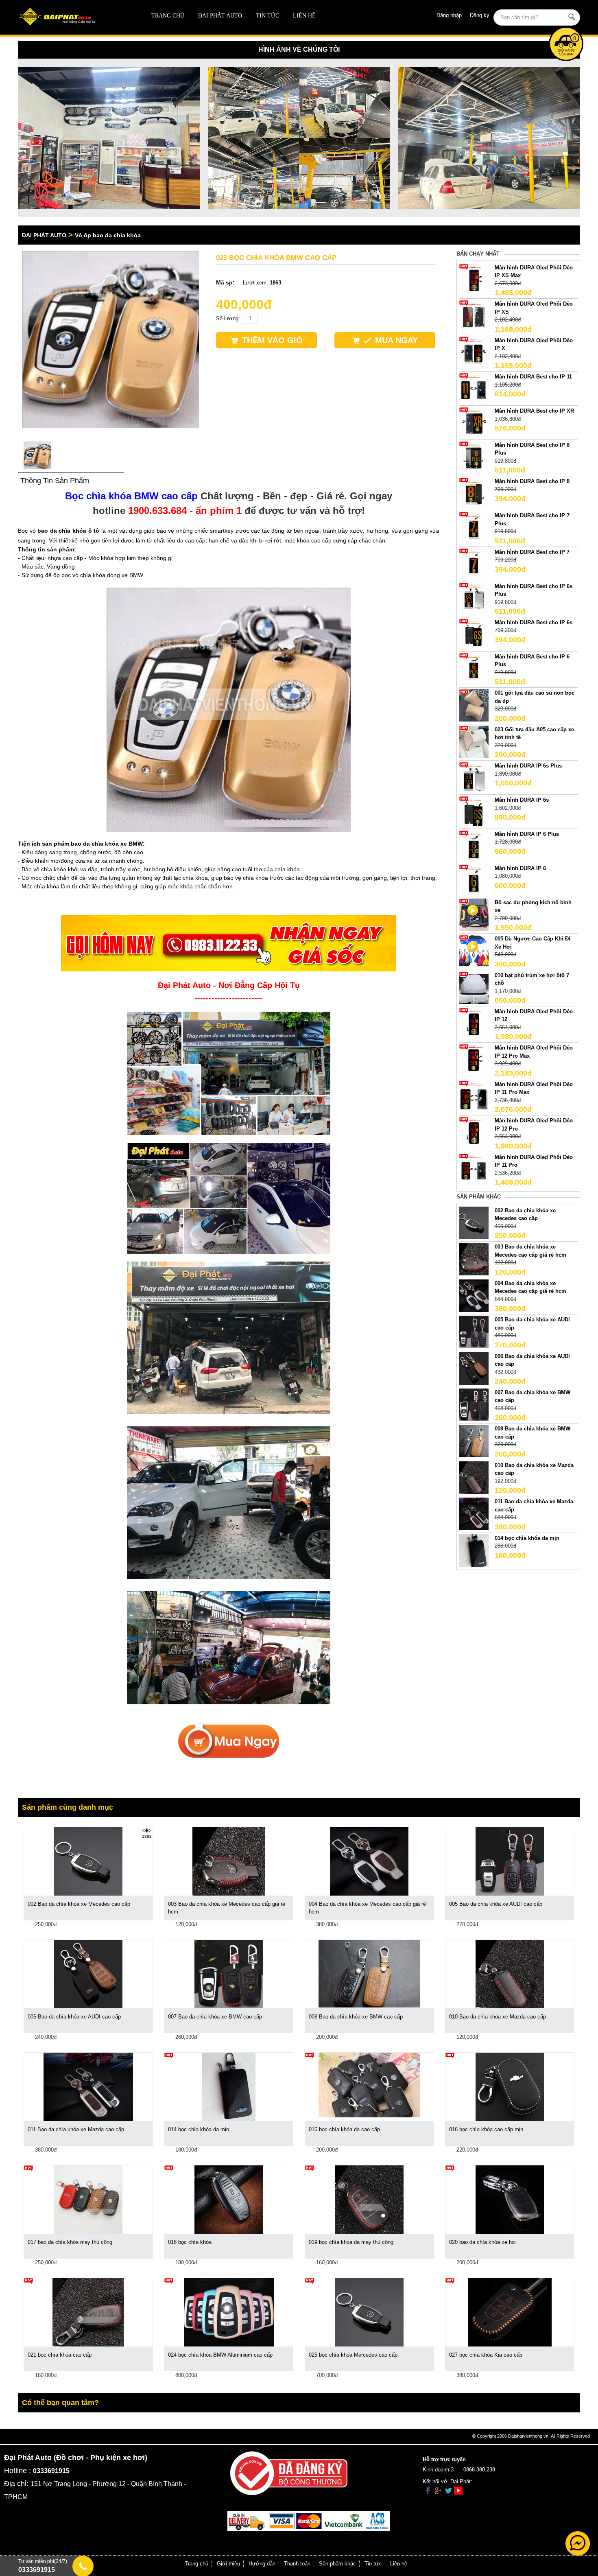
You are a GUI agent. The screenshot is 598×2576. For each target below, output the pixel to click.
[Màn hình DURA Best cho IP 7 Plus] (474, 528)
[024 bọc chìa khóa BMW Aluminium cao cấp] (229, 2312)
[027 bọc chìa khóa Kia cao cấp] (510, 2312)
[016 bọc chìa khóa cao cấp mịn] (510, 2086)
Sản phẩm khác (337, 2564)
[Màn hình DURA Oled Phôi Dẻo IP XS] (474, 316)
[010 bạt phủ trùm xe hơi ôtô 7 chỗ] (474, 987)
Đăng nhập (449, 15)
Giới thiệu (228, 2564)
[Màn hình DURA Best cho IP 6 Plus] (474, 668)
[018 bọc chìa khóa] (229, 2199)
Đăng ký (480, 15)
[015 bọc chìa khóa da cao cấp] (369, 2085)
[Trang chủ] (74, 17)
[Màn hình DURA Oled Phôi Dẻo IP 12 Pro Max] (474, 1060)
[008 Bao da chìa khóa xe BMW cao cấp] (474, 1441)
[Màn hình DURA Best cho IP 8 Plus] (474, 457)
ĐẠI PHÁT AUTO (220, 16)
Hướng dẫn (262, 2564)
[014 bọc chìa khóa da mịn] (474, 1550)
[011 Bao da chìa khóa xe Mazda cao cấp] (474, 1514)
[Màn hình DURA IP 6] (474, 880)
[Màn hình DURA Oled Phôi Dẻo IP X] (474, 352)
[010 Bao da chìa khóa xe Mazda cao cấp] (474, 1477)
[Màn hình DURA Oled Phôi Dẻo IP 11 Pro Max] (474, 1096)
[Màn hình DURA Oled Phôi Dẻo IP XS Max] (474, 279)
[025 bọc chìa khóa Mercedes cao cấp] (369, 2312)
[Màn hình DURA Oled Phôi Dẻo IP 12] (474, 1023)
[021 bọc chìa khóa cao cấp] (88, 2312)
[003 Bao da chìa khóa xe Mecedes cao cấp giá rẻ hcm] (474, 1259)
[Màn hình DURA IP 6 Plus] (474, 846)
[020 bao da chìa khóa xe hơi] (510, 2199)
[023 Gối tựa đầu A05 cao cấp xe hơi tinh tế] (474, 741)
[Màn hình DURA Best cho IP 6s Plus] (474, 598)
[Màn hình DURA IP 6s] (474, 812)
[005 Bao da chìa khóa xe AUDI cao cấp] (474, 1332)
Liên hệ (304, 16)
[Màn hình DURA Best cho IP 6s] (474, 634)
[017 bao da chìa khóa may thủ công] (88, 2199)
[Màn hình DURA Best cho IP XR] (474, 423)
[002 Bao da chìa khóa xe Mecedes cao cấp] (474, 1222)
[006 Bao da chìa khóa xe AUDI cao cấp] (474, 1368)
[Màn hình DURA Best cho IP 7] (474, 564)
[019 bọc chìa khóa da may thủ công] (369, 2199)
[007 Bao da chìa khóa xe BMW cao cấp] (474, 1404)
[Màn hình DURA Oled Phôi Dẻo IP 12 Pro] (474, 1133)
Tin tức (267, 16)
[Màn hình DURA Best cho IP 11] (474, 389)
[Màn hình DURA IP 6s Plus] (474, 778)
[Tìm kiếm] (572, 17)
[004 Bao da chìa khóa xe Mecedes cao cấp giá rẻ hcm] (474, 1295)
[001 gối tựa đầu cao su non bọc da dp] (474, 705)
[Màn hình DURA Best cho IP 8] (474, 493)
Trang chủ (168, 16)
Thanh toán (297, 2564)
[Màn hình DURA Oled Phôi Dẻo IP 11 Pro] (474, 1169)
